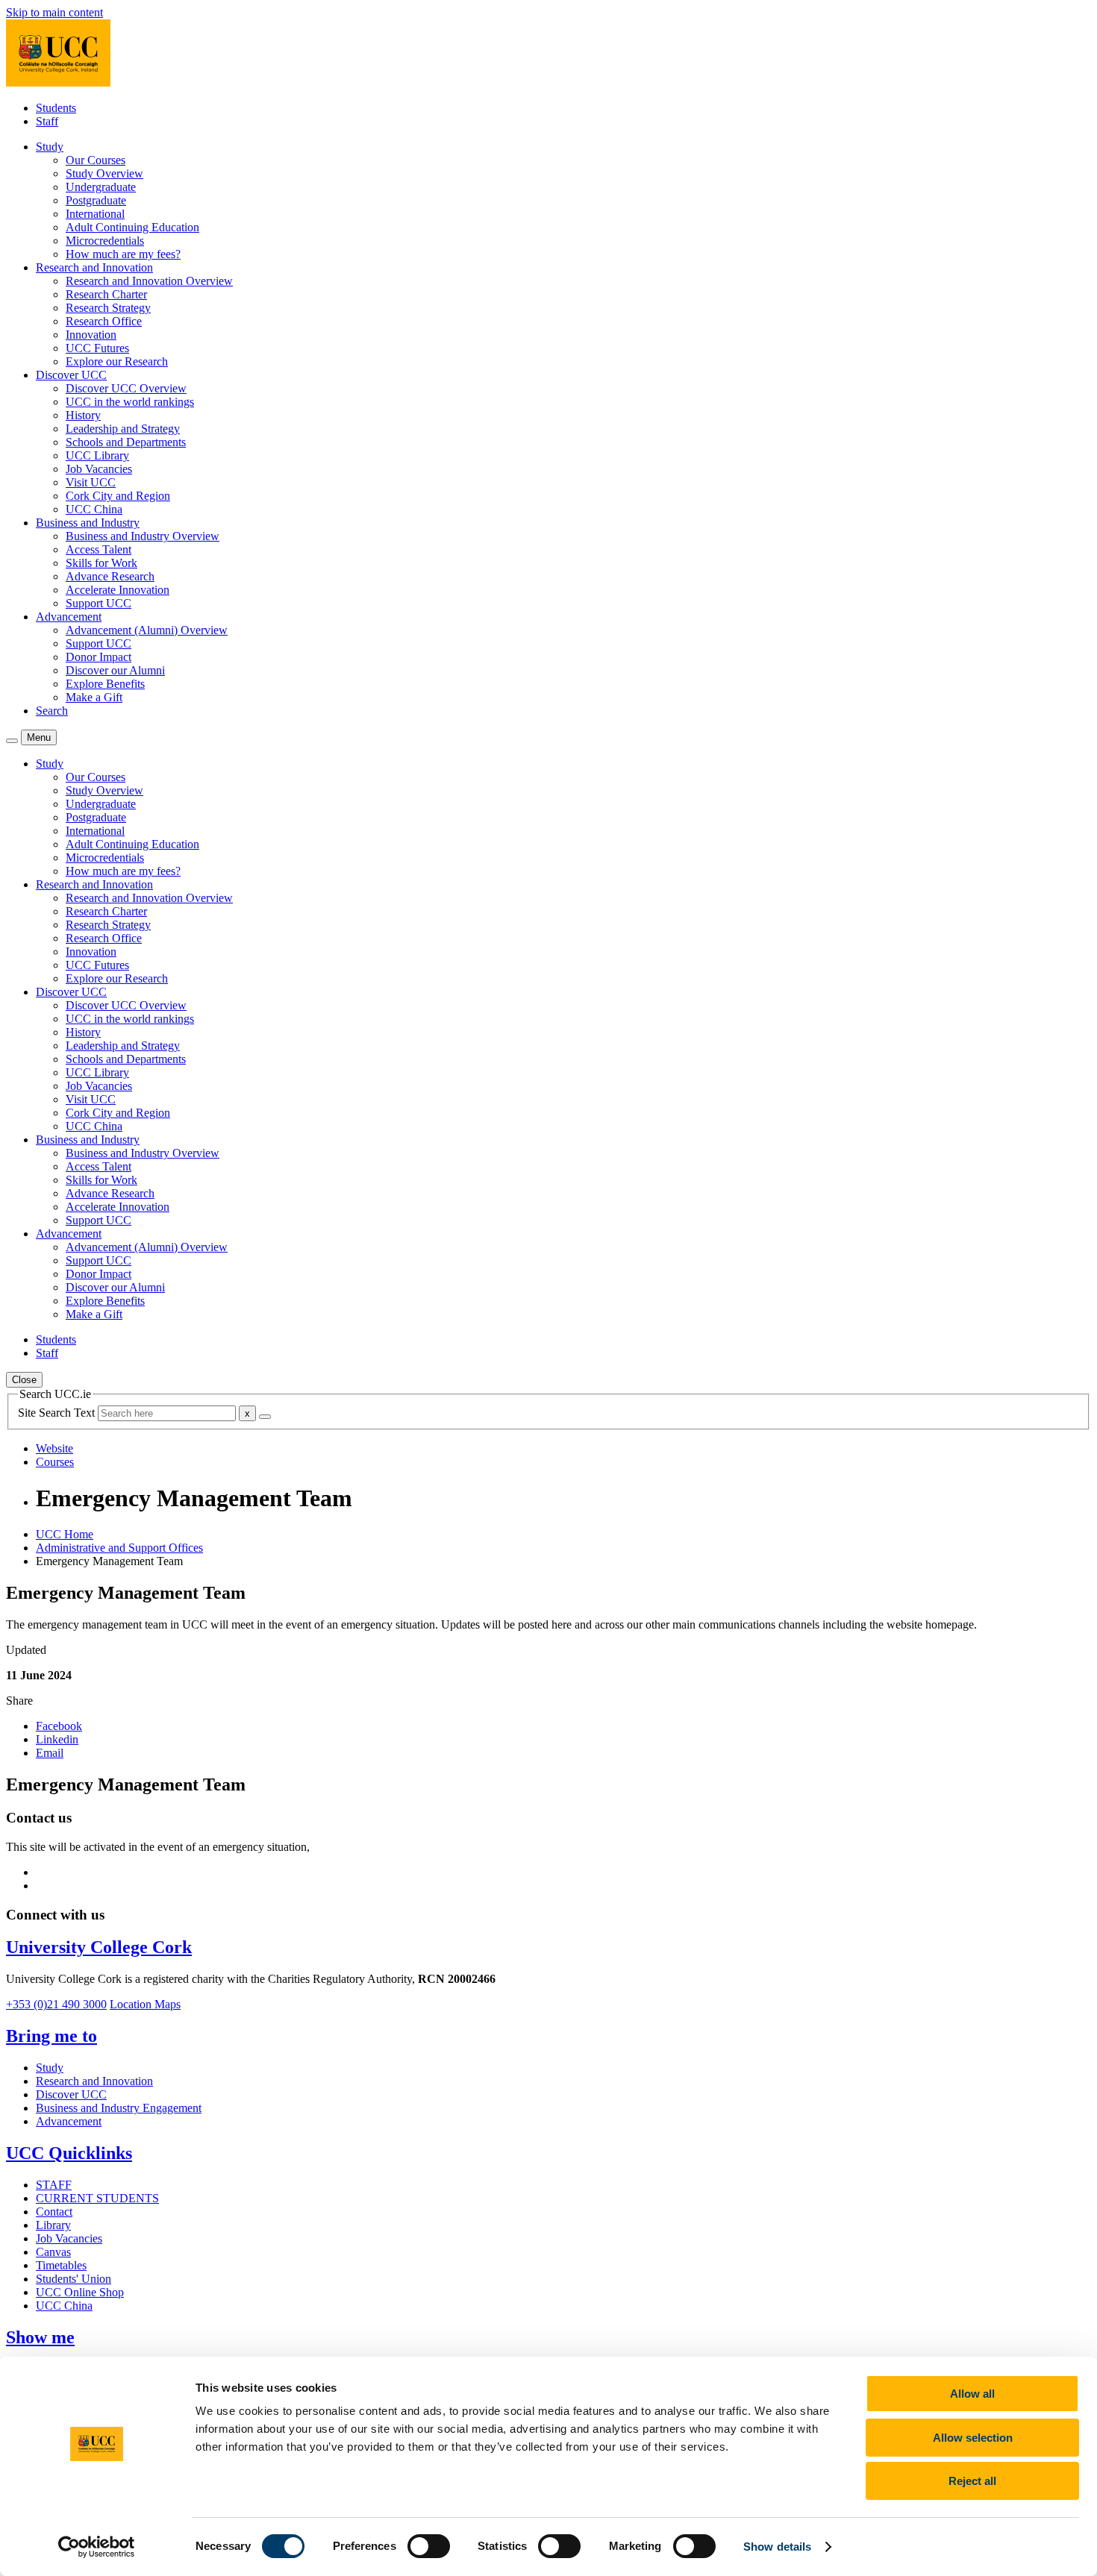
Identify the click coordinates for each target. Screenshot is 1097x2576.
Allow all (972, 2394)
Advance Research (110, 576)
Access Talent (99, 549)
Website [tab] (54, 1448)
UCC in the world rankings (130, 402)
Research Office (104, 321)
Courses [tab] (55, 1462)
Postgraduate (96, 200)
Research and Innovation (94, 2081)
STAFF (54, 2185)
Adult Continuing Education (132, 227)
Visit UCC (91, 482)
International (95, 214)
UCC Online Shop (80, 2292)
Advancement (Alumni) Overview (147, 630)
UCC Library (97, 455)
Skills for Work (101, 563)
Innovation (91, 335)
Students (56, 108)
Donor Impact (99, 657)
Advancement (69, 2121)
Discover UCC (71, 2094)
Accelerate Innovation (118, 590)
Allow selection (973, 2438)
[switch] (429, 2546)
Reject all (972, 2481)
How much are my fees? (123, 254)
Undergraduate (101, 187)
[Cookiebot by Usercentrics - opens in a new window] (97, 2547)
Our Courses (96, 160)
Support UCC (99, 603)
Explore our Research (117, 361)
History (83, 415)
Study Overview (104, 173)
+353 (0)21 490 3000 (56, 2004)
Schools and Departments (126, 442)
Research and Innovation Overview (149, 281)
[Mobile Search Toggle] (12, 741)
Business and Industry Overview (143, 536)
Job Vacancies (99, 469)
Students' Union (74, 2279)
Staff (47, 121)
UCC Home (65, 1534)
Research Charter (106, 294)
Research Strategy (108, 308)
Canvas (53, 2252)
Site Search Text (58, 1413)
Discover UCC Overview (126, 388)
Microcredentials (105, 241)
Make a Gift (94, 697)
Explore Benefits (105, 684)
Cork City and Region (118, 496)
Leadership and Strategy (123, 429)
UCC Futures (97, 348)
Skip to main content (54, 12)
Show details (777, 2547)
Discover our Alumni (115, 670)
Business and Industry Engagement (119, 2108)
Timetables (61, 2265)
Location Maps (145, 2004)
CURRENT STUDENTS (97, 2198)
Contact (54, 2212)
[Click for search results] (265, 1417)
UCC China (94, 509)
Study (50, 2068)
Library (53, 2225)
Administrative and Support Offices (119, 1548)
